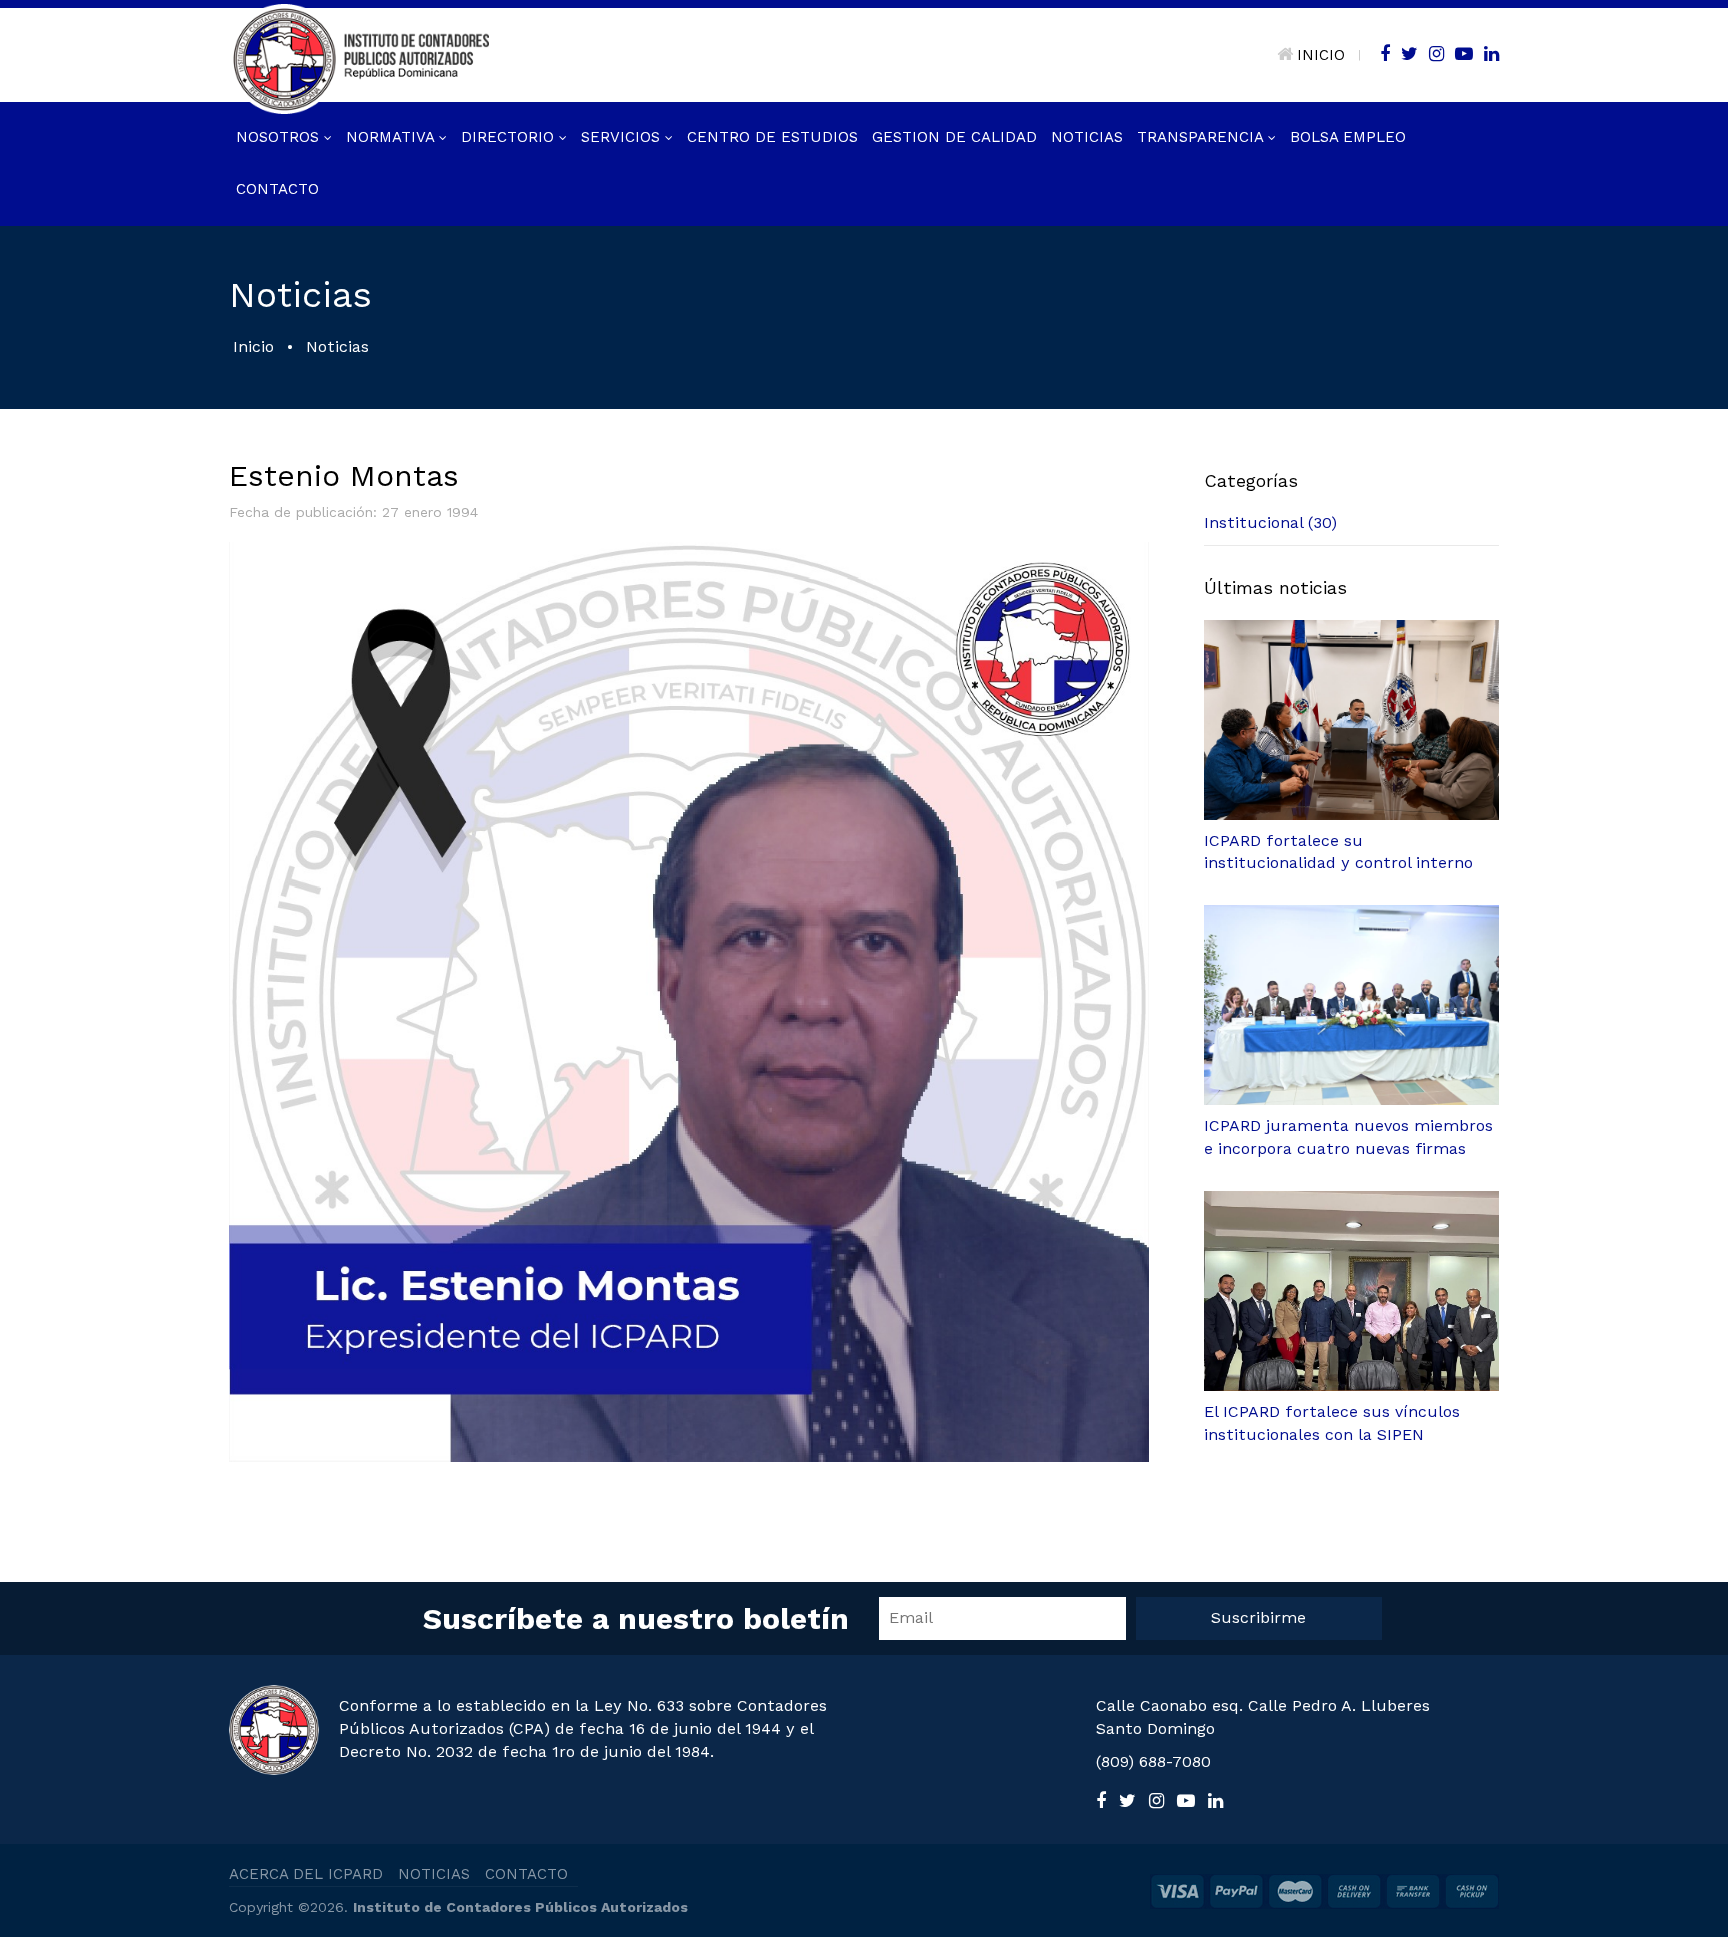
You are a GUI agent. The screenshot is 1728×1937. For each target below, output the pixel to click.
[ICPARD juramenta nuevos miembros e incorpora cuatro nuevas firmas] (1351, 1005)
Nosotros (280, 137)
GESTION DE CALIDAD (954, 137)
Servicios (623, 137)
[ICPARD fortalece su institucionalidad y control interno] (1351, 720)
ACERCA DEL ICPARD (306, 1874)
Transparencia (1202, 137)
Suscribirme (1258, 1617)
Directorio (510, 137)
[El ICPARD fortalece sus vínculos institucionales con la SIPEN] (1351, 1291)
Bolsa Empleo (1348, 137)
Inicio (253, 346)
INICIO (1321, 55)
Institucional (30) (1270, 522)
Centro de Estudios (772, 137)
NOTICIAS (434, 1874)
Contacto (277, 189)
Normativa (392, 137)
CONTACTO (526, 1874)
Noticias (1087, 137)
